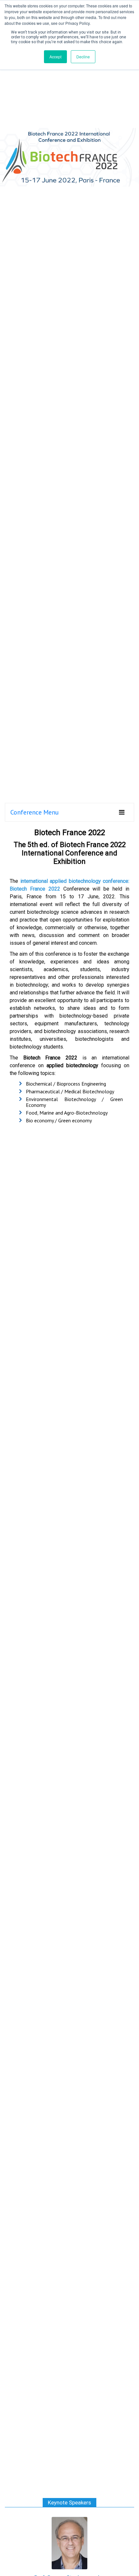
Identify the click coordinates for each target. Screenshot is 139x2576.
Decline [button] (83, 57)
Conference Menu (35, 812)
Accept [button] (55, 57)
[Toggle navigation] (122, 812)
